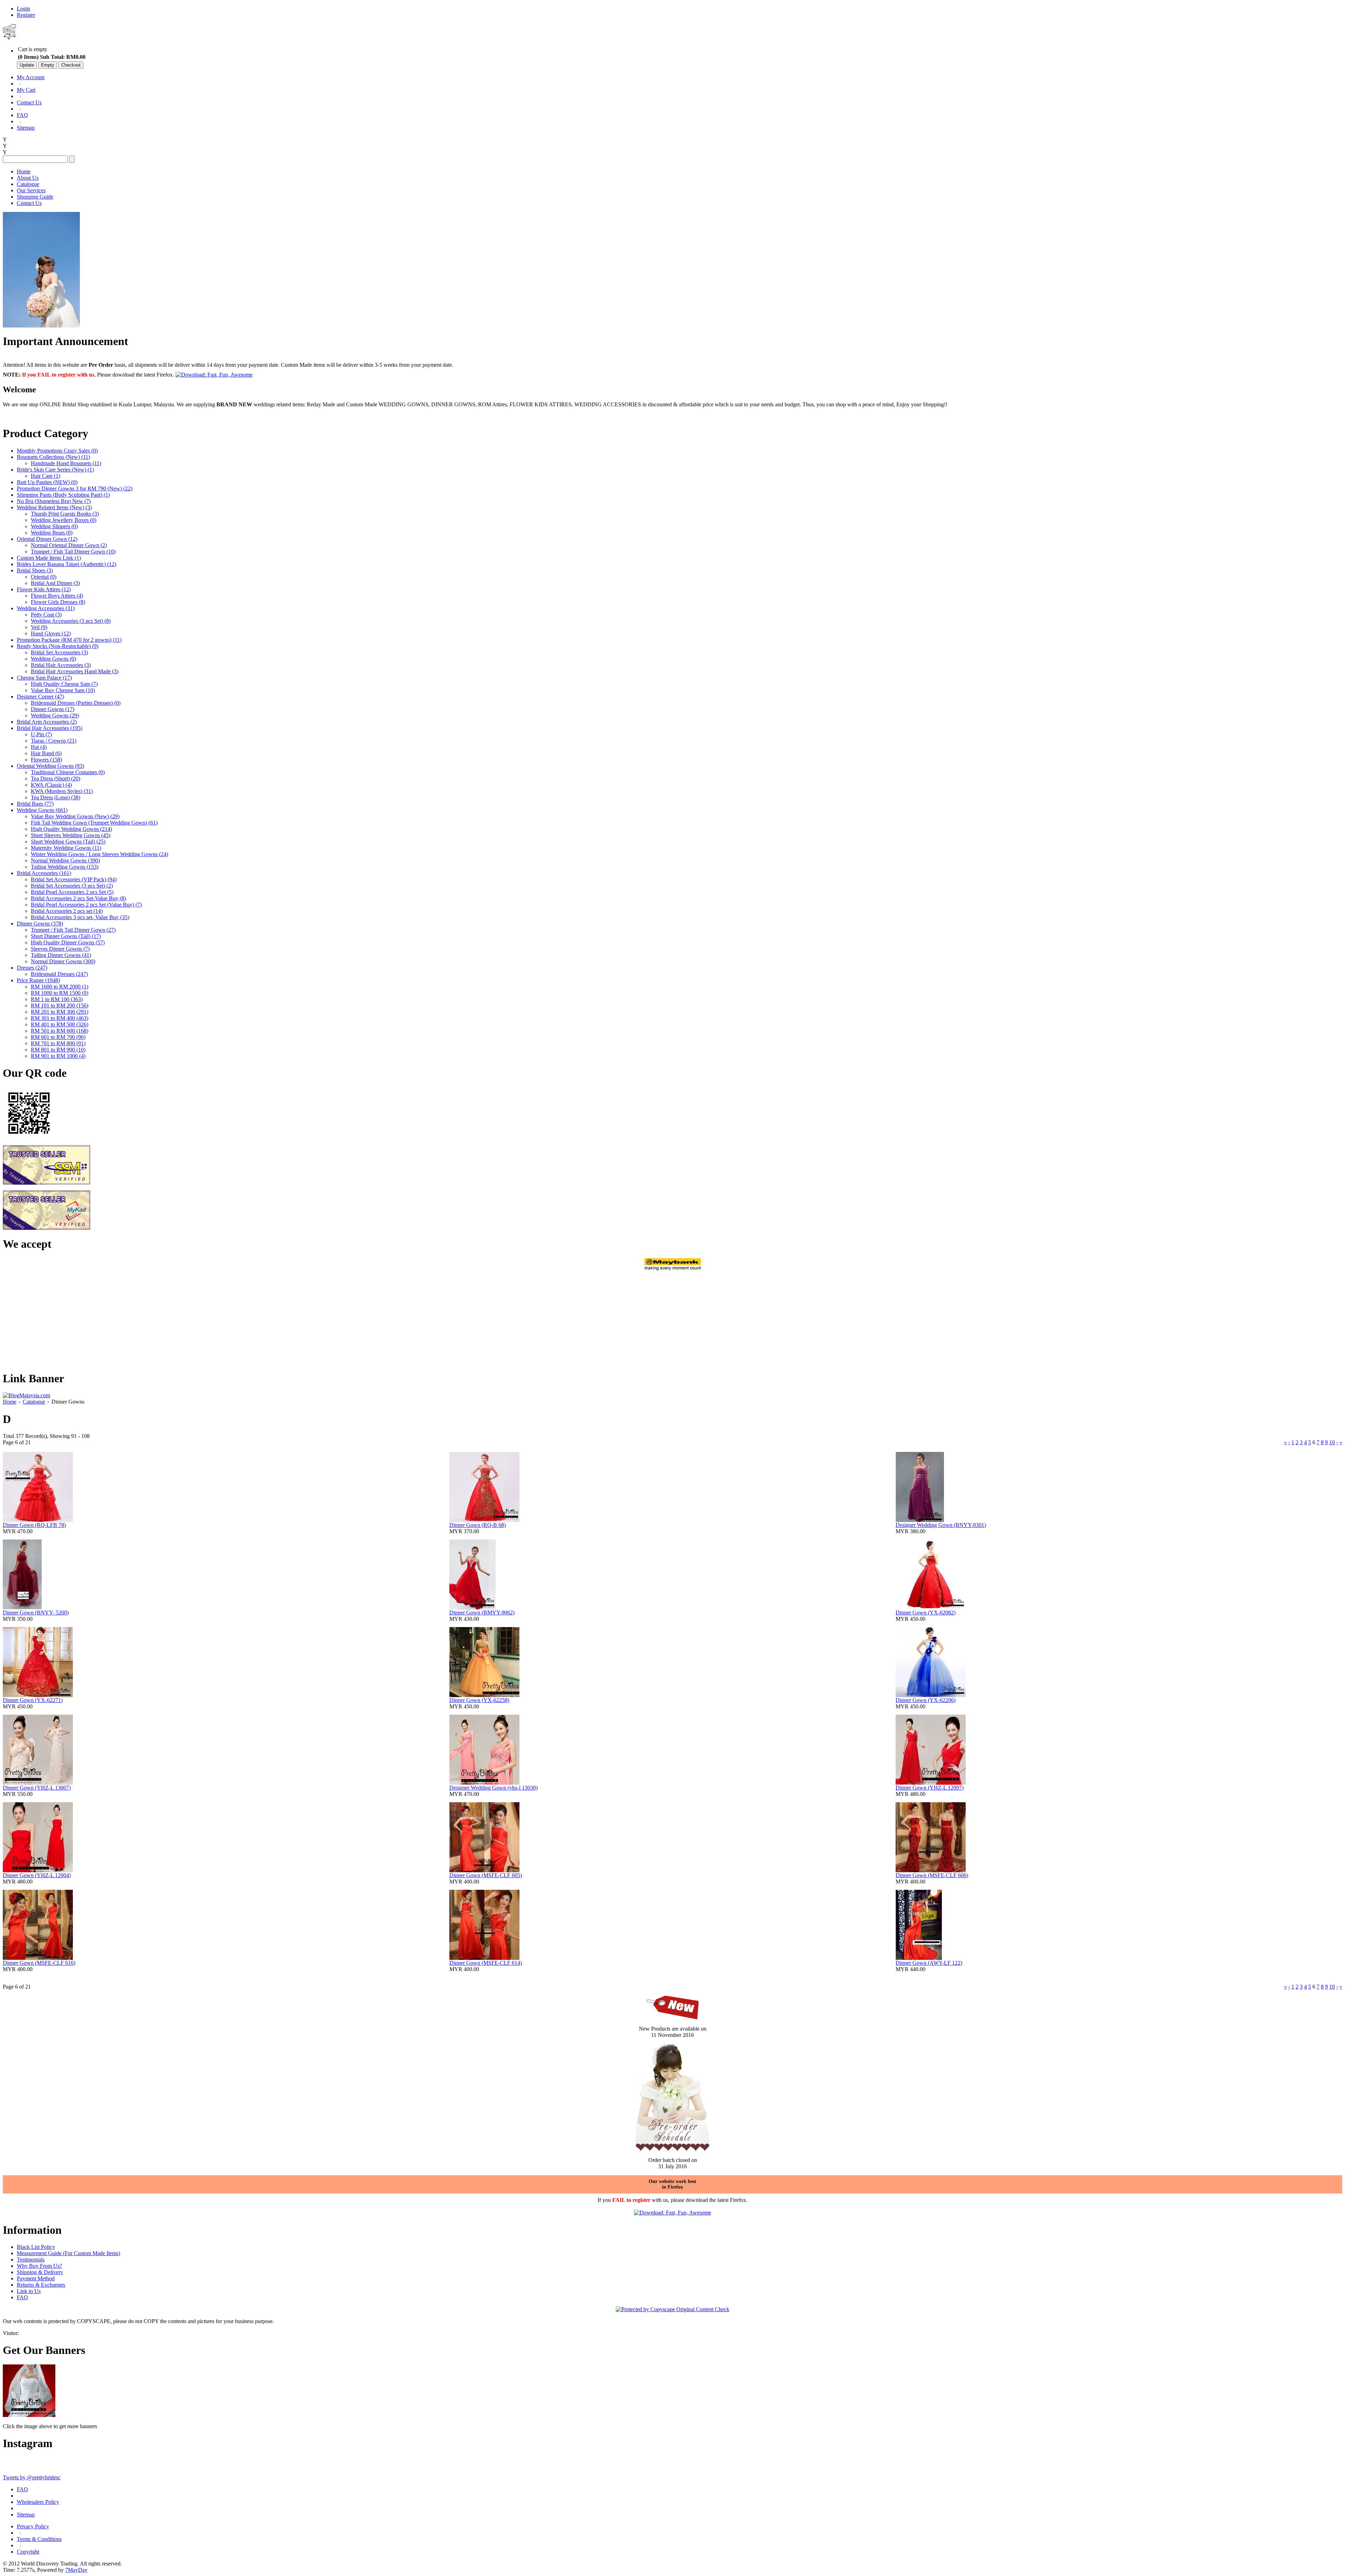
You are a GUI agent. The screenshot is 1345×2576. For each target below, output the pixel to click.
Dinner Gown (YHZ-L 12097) (930, 1788)
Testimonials (31, 2260)
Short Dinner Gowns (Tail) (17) (66, 936)
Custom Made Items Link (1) (49, 558)
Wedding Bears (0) (52, 533)
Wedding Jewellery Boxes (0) (64, 520)
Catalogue (28, 184)
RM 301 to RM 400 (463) (60, 1018)
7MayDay (76, 2570)
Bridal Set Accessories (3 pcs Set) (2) (72, 886)
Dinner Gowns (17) (53, 709)
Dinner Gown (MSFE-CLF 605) (486, 1875)
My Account (31, 77)
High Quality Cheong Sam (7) (64, 684)
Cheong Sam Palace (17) (44, 678)
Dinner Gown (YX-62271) (33, 1700)
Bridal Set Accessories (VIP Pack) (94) (74, 879)
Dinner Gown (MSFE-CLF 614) (486, 1963)
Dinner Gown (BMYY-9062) (482, 1613)
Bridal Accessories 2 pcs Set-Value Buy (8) (78, 898)
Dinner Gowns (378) (40, 924)
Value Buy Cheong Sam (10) (63, 690)
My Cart (26, 90)
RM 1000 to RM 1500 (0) (60, 993)
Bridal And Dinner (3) (55, 583)
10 (1332, 1442)
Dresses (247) (32, 968)
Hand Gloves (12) (51, 633)
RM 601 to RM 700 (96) (58, 1037)
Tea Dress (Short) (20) (56, 779)
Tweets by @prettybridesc (32, 2477)
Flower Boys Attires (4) (57, 596)
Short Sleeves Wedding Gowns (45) (71, 835)
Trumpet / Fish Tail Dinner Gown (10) (73, 552)
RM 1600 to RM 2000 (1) (60, 987)
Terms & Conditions (39, 2539)
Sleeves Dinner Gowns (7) (60, 949)
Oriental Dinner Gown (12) (47, 539)
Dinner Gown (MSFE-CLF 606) (932, 1875)
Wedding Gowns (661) (42, 810)
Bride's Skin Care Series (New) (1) (55, 470)
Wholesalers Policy (38, 2502)
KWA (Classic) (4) (51, 785)
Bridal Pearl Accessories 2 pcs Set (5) (72, 892)
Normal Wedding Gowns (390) (65, 860)
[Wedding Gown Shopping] (29, 2415)
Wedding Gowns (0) (53, 659)
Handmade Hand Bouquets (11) (66, 463)
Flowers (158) (46, 760)
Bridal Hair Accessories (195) (50, 728)
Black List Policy (36, 2247)
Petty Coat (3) (46, 615)
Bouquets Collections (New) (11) (53, 457)
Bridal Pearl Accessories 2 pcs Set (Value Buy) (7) (86, 905)
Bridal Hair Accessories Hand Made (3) (75, 671)
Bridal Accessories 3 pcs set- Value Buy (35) (80, 917)
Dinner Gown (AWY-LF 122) (929, 1963)
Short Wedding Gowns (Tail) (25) (68, 842)
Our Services (31, 190)
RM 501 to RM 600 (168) (60, 1031)
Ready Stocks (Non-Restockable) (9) (58, 646)
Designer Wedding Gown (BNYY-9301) (941, 1525)
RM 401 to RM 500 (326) (60, 1024)
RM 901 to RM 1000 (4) (58, 1056)
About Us (28, 178)
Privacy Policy (33, 2526)
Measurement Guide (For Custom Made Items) (68, 2253)
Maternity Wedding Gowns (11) (66, 848)
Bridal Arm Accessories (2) (47, 722)
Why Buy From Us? (39, 2266)
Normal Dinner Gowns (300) (63, 961)
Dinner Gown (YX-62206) (926, 1700)
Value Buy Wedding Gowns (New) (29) (75, 816)
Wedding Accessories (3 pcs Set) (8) (71, 621)
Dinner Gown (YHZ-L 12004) (37, 1875)
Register (26, 15)
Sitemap (26, 128)
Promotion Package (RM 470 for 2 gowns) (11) (69, 640)
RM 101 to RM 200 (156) (60, 1005)
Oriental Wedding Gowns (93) (50, 766)
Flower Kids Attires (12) (44, 589)
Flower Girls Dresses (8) (58, 602)
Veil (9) (39, 627)
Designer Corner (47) (40, 697)
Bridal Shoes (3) (35, 570)
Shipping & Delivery (40, 2272)
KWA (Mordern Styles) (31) (62, 791)
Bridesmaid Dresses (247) (59, 974)
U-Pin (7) (41, 734)
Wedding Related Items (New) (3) (54, 507)
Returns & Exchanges (41, 2285)
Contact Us (29, 102)
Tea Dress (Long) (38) (56, 797)
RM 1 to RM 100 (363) (57, 999)
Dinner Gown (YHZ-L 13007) (37, 1788)
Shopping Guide (35, 197)
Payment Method (36, 2278)
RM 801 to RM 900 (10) (58, 1050)
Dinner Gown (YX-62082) (926, 1613)
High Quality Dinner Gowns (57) (68, 942)
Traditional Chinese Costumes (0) (68, 772)
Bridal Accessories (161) (44, 873)
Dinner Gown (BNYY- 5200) (36, 1613)
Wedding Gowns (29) (55, 715)
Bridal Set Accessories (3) (59, 652)
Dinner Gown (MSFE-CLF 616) (39, 1963)
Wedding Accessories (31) (46, 608)
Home (24, 171)
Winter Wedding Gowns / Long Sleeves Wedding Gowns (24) (99, 854)
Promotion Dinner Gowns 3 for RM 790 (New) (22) (75, 488)
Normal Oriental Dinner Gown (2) (69, 545)
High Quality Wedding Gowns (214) (71, 829)
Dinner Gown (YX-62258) (479, 1700)
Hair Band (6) (46, 753)
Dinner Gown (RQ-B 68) (478, 1525)
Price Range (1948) (38, 980)
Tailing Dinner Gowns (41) (61, 955)
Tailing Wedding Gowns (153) (65, 867)
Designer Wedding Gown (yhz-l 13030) (494, 1788)
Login (23, 9)
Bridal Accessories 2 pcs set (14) (67, 911)
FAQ (22, 115)
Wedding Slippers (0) (54, 526)
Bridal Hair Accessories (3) (61, 665)
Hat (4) (39, 747)
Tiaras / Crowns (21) (54, 741)
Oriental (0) (44, 577)
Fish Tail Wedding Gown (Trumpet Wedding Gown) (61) (94, 823)
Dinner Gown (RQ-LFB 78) (34, 1525)
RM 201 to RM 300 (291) (60, 1012)
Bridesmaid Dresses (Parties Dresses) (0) (76, 703)
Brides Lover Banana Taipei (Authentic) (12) (67, 564)
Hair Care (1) (46, 476)
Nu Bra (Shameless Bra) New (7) (54, 501)
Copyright (28, 2552)
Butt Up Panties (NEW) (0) (47, 482)
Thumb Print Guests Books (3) (65, 514)
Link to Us (29, 2291)
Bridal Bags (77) (35, 804)
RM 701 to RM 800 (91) (58, 1043)
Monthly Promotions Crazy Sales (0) (57, 451)
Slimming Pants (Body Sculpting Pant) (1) (63, 495)
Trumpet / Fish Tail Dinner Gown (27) (73, 930)
